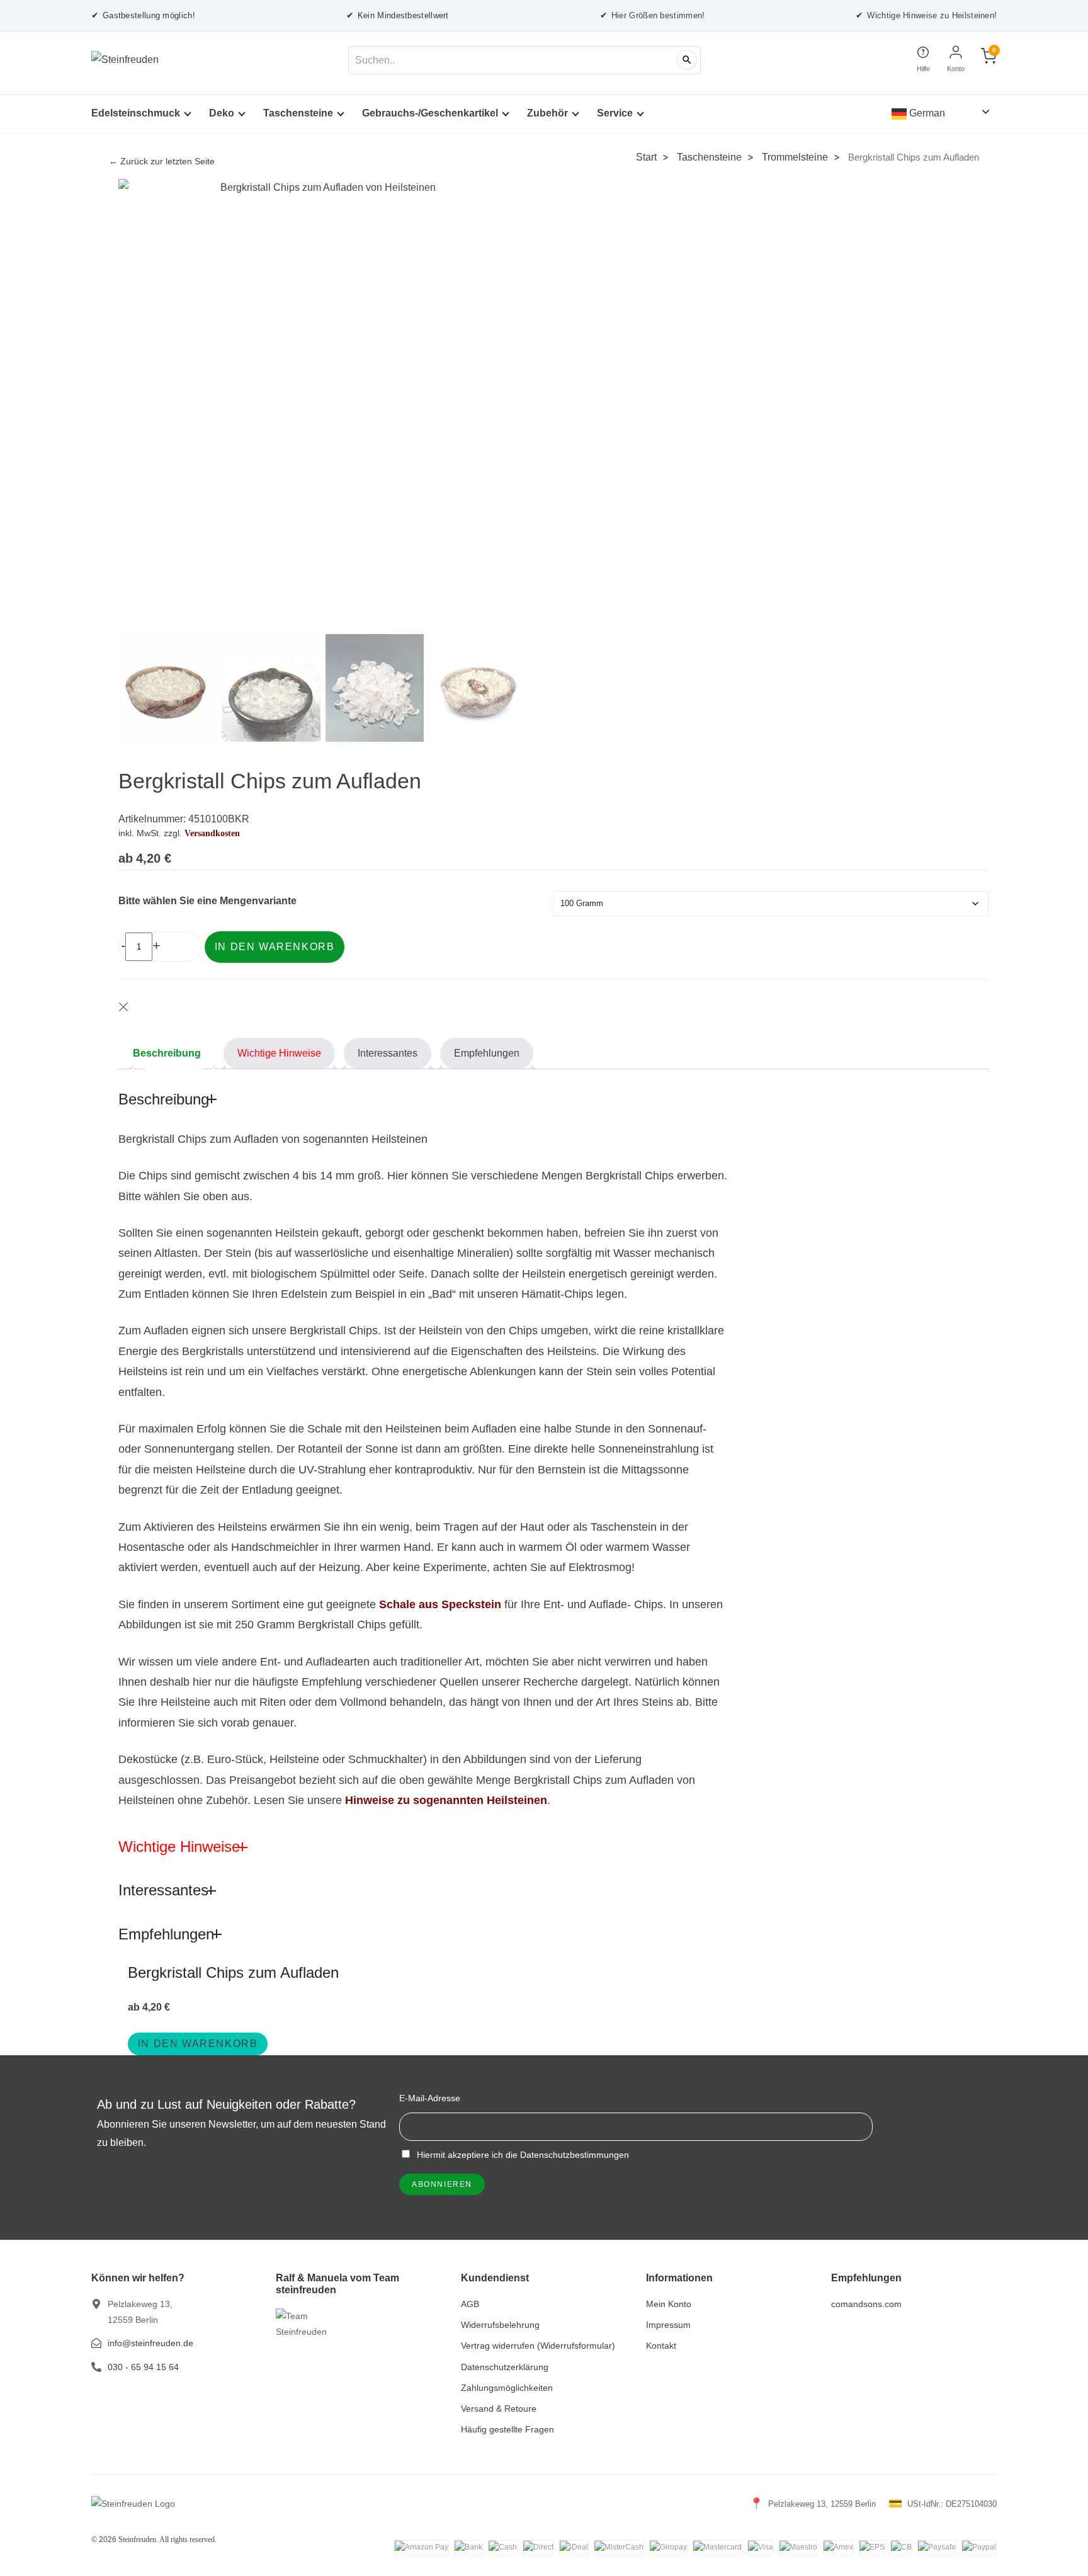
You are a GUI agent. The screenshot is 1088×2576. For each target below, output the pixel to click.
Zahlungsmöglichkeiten (507, 2388)
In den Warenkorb (275, 947)
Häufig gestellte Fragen (507, 2429)
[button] (506, 419)
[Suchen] (687, 60)
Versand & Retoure (499, 2409)
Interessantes (388, 1053)
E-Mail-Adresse (430, 2098)
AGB (470, 2304)
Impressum (668, 2325)
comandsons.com (866, 2304)
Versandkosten (212, 833)
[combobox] (524, 60)
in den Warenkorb (198, 2044)
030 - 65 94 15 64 (143, 2367)
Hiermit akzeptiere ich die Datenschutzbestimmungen (522, 2155)
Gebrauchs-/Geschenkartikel (430, 113)
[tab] (173, 1053)
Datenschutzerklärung (505, 2367)
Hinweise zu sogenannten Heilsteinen (446, 1800)
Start (646, 157)
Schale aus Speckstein (440, 1604)
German (926, 113)
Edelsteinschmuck (136, 113)
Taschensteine (298, 113)
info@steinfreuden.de (150, 2343)
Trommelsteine (795, 157)
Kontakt (661, 2346)
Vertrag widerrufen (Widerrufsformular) (538, 2346)
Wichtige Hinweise (279, 1053)
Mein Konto (669, 2304)
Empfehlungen (487, 1053)
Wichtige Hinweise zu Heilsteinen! (926, 15)
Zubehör (547, 113)
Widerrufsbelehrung (500, 2325)
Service (615, 113)
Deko (222, 113)
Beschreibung (167, 1053)
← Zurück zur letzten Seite (162, 162)
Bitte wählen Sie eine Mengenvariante (207, 901)
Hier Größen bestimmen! (653, 15)
